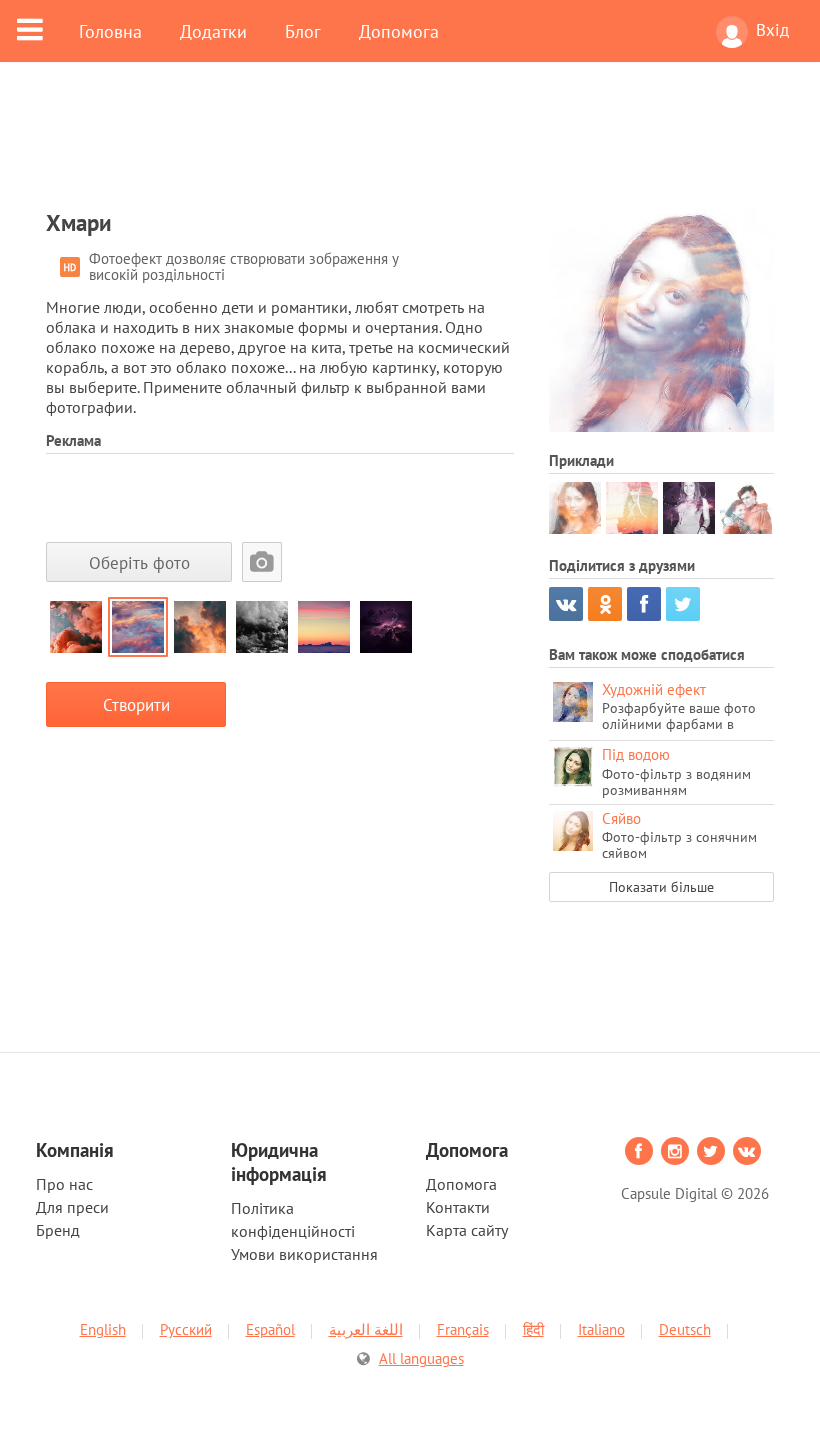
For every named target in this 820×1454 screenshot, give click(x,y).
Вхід (772, 30)
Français (463, 1329)
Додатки (213, 31)
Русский (186, 1329)
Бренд (58, 1230)
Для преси (72, 1207)
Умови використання (304, 1254)
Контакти (458, 1207)
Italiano (601, 1329)
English (103, 1329)
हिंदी (533, 1329)
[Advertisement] (410, 147)
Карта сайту (467, 1230)
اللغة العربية (366, 1329)
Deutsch (685, 1329)
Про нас (64, 1184)
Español (270, 1329)
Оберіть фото (139, 562)
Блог (303, 31)
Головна (110, 31)
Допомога (399, 31)
